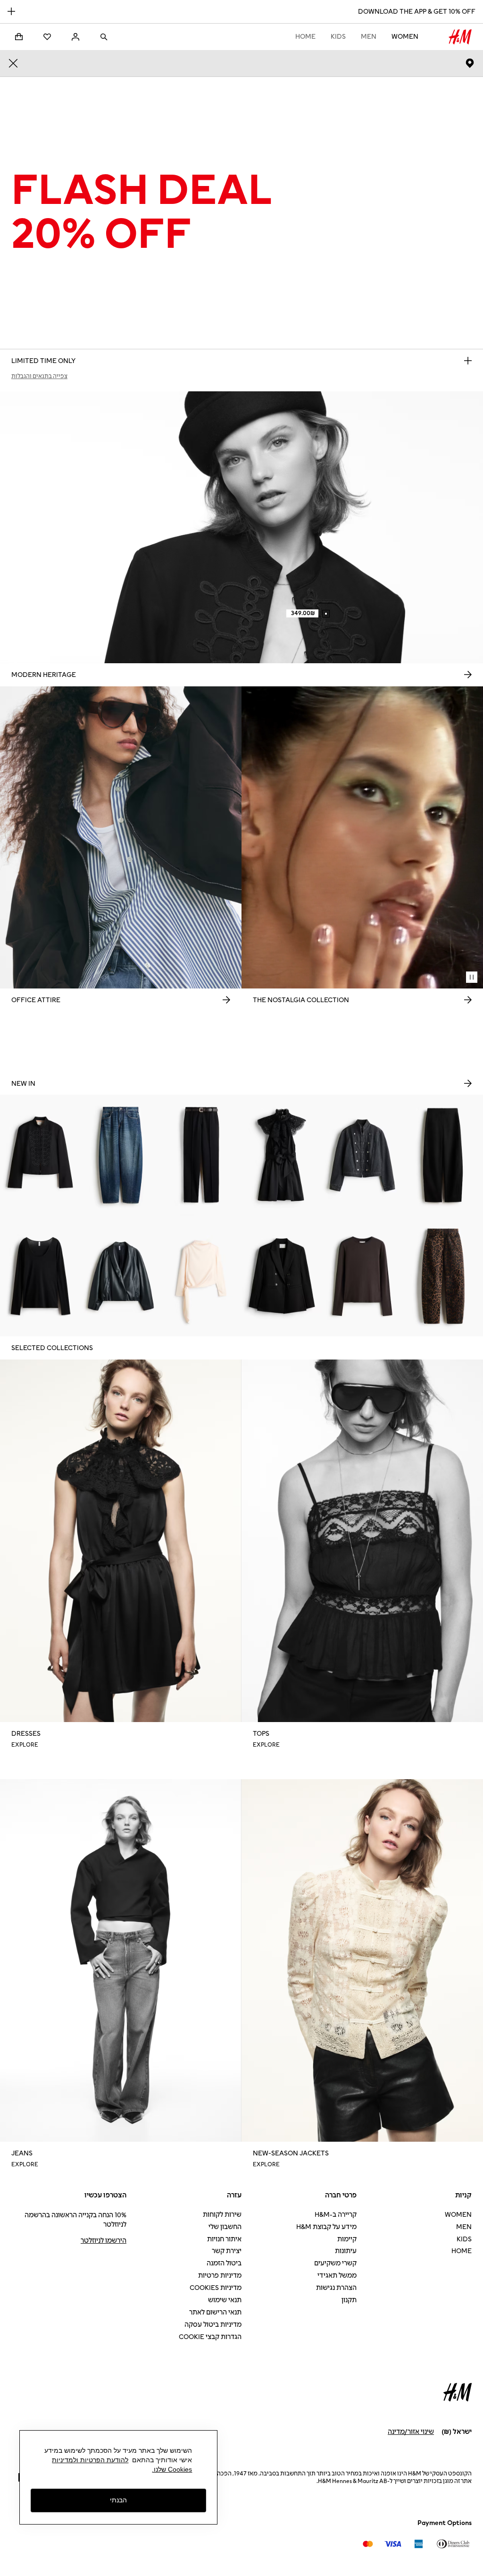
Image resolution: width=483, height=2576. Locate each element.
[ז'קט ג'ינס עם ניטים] (362, 1155)
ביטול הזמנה (224, 2263)
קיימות (347, 2239)
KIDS (338, 37)
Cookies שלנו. (172, 2469)
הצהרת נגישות (336, 2288)
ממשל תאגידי (337, 2276)
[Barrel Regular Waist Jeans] (121, 1155)
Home (305, 37)
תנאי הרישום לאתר (215, 2312)
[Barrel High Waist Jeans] (443, 1276)
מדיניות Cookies (216, 2288)
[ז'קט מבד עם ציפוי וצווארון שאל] (121, 1276)
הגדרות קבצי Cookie (210, 2337)
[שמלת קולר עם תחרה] (282, 1155)
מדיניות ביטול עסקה (213, 2325)
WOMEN (405, 37)
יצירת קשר (227, 2251)
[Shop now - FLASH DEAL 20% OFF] (468, 361)
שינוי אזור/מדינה (411, 2432)
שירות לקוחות (222, 2215)
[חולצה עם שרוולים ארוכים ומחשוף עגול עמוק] (40, 1276)
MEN (369, 37)
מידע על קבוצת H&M (326, 2227)
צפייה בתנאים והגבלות (39, 376)
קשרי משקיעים (335, 2263)
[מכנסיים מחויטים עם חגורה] (201, 1155)
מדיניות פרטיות (220, 2276)
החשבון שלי (225, 2227)
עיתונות (346, 2251)
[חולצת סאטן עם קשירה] (201, 1276)
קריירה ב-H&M (336, 2215)
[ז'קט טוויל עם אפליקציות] (40, 1155)
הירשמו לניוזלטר (104, 2241)
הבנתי (118, 2500)
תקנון (349, 2300)
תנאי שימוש (225, 2300)
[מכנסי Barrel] (443, 1155)
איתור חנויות (224, 2239)
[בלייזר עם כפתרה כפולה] (282, 1276)
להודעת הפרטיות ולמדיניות (90, 2460)
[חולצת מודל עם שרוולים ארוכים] (362, 1276)
